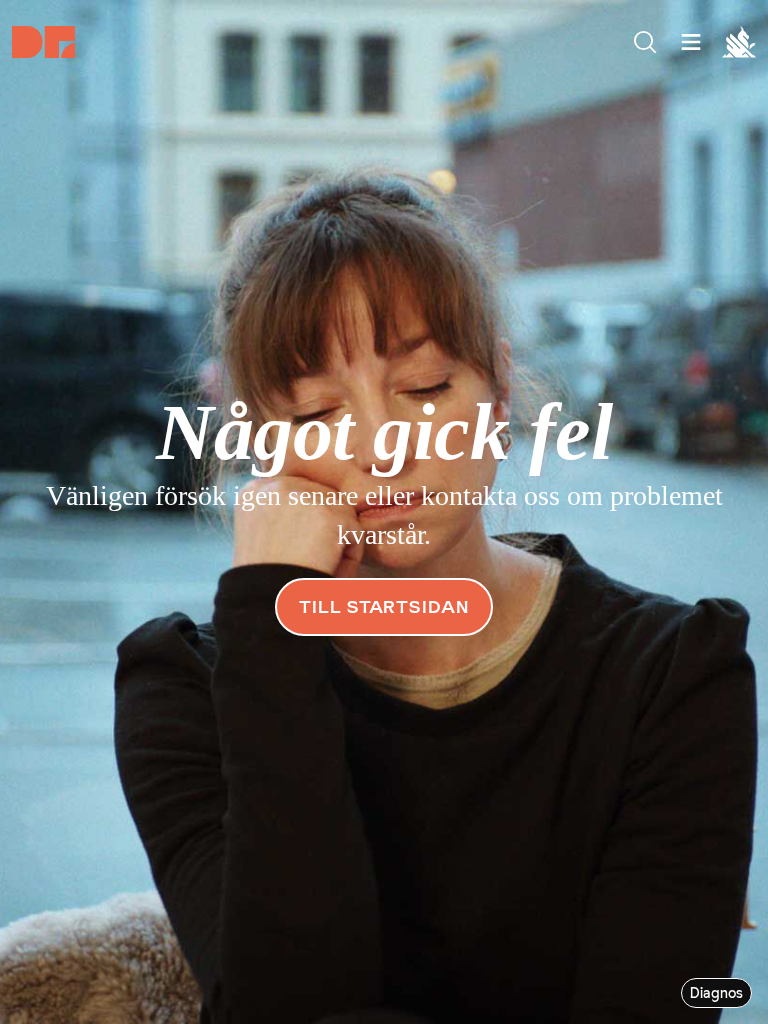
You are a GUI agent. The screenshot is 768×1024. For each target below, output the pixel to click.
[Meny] (645, 42)
